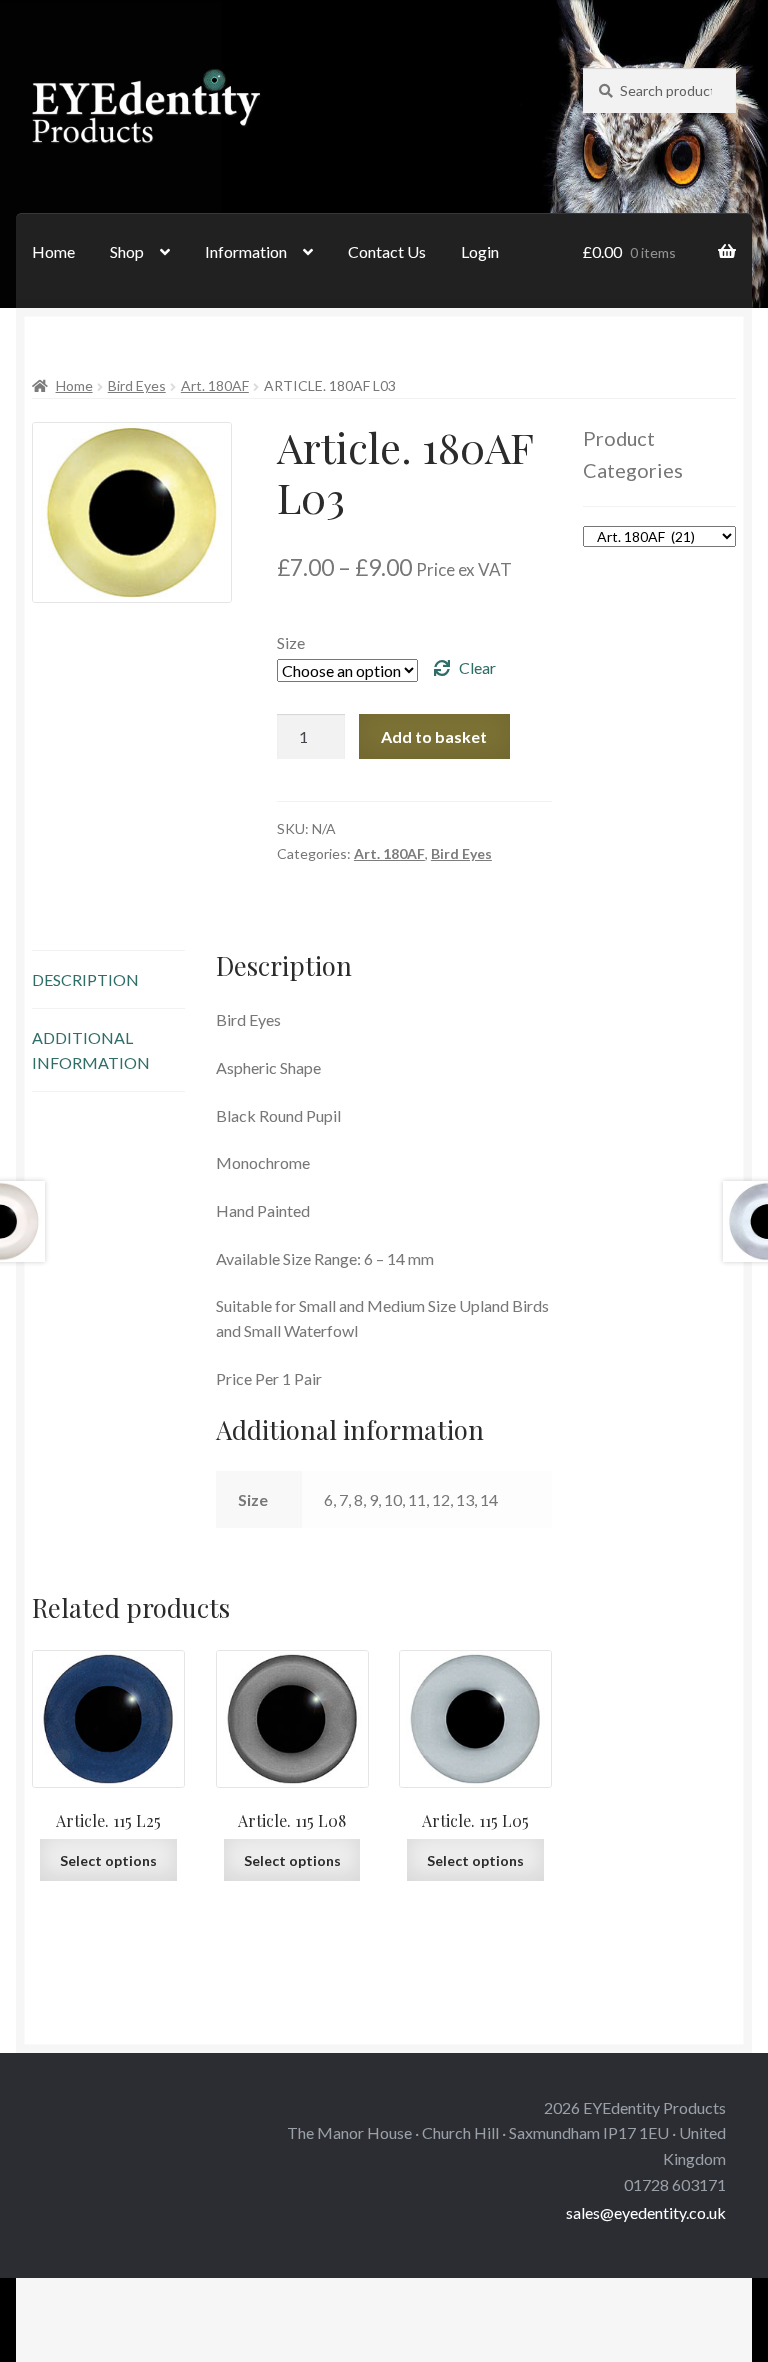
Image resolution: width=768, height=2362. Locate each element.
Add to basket (434, 736)
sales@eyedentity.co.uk (646, 2212)
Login (480, 251)
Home (53, 251)
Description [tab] (85, 979)
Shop (127, 251)
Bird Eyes (137, 385)
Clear (477, 667)
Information (246, 251)
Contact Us (387, 251)
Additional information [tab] (91, 1050)
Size (291, 642)
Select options (108, 1860)
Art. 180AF (215, 385)
